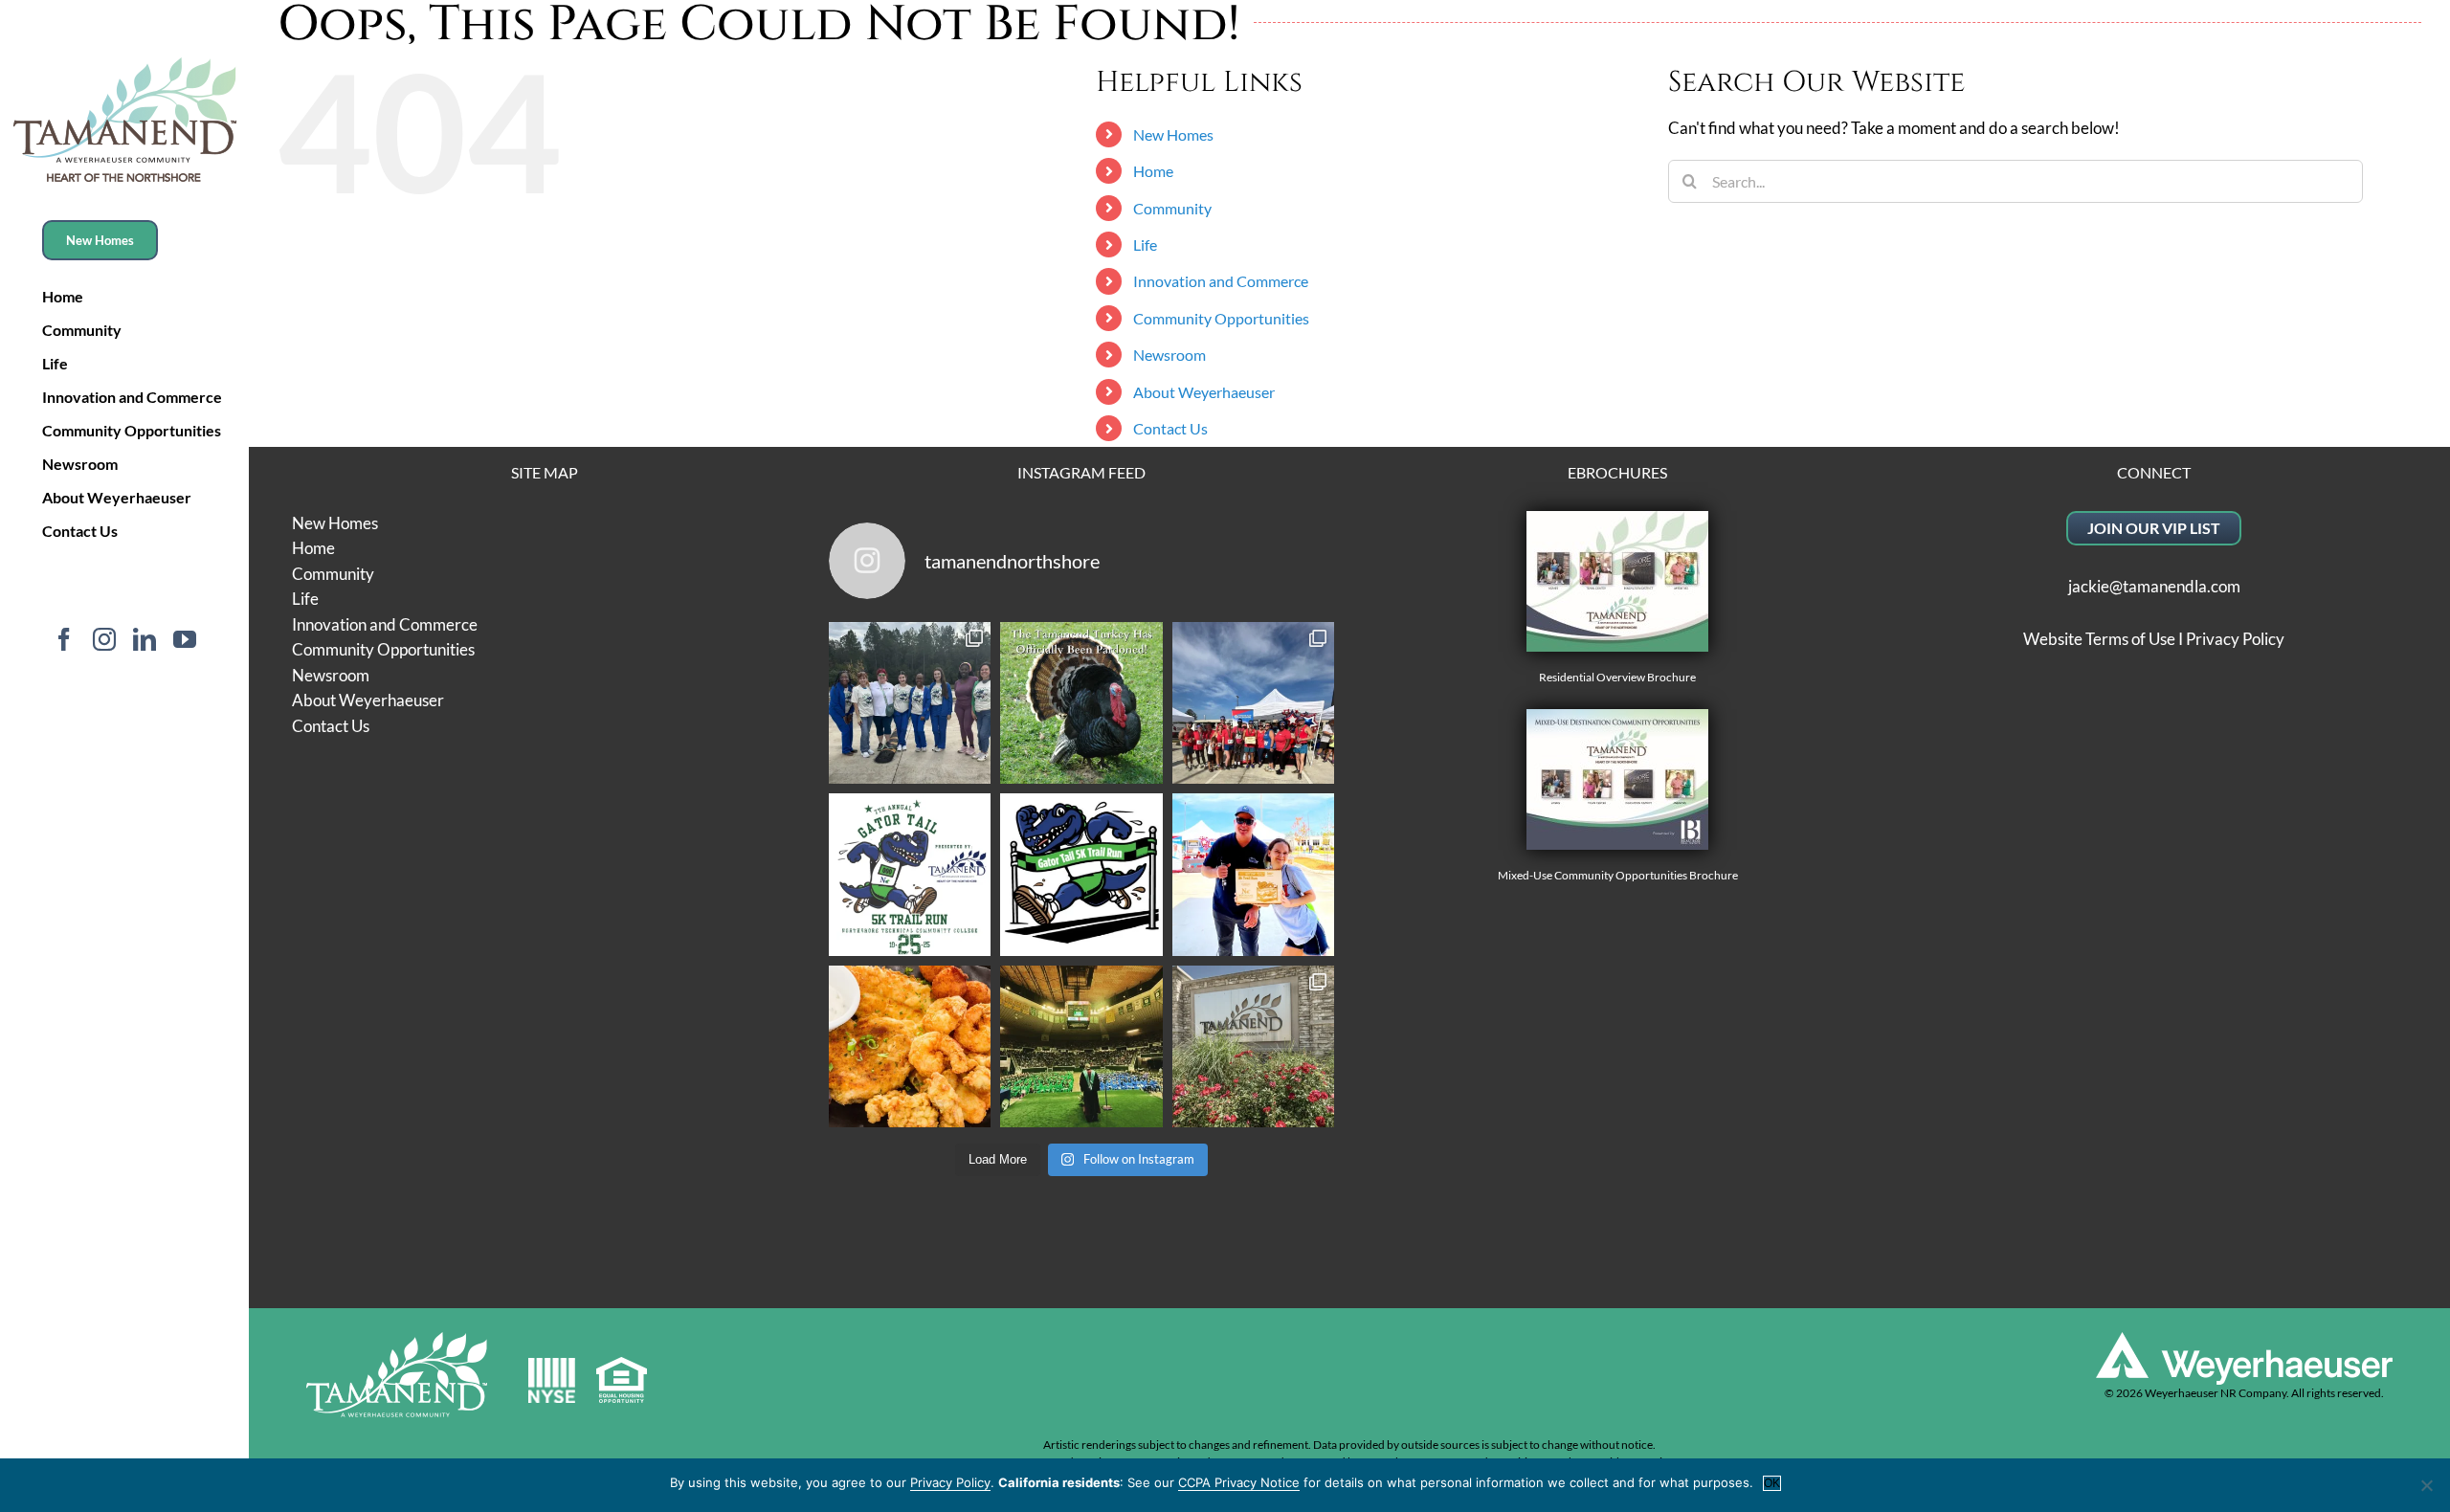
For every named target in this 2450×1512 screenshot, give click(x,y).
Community (1172, 208)
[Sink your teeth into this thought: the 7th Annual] (910, 875)
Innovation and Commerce (1221, 281)
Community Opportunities (1221, 318)
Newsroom (1169, 355)
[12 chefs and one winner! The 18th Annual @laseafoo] (910, 1047)
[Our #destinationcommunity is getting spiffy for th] (1254, 1047)
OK (1772, 1483)
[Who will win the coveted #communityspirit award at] (1254, 703)
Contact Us (1170, 428)
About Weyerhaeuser (1204, 392)
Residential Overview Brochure (1617, 677)
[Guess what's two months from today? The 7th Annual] (1081, 875)
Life (1145, 245)
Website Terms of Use (2099, 639)
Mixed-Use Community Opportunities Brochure (1618, 875)
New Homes (1173, 134)
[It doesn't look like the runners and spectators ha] (910, 703)
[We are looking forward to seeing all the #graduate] (1081, 1047)
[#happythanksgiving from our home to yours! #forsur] (1081, 703)
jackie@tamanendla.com (2154, 586)
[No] (2426, 1485)
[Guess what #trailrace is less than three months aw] (1254, 875)
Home (1153, 171)
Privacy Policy (2235, 639)
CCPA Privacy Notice (1239, 1482)
